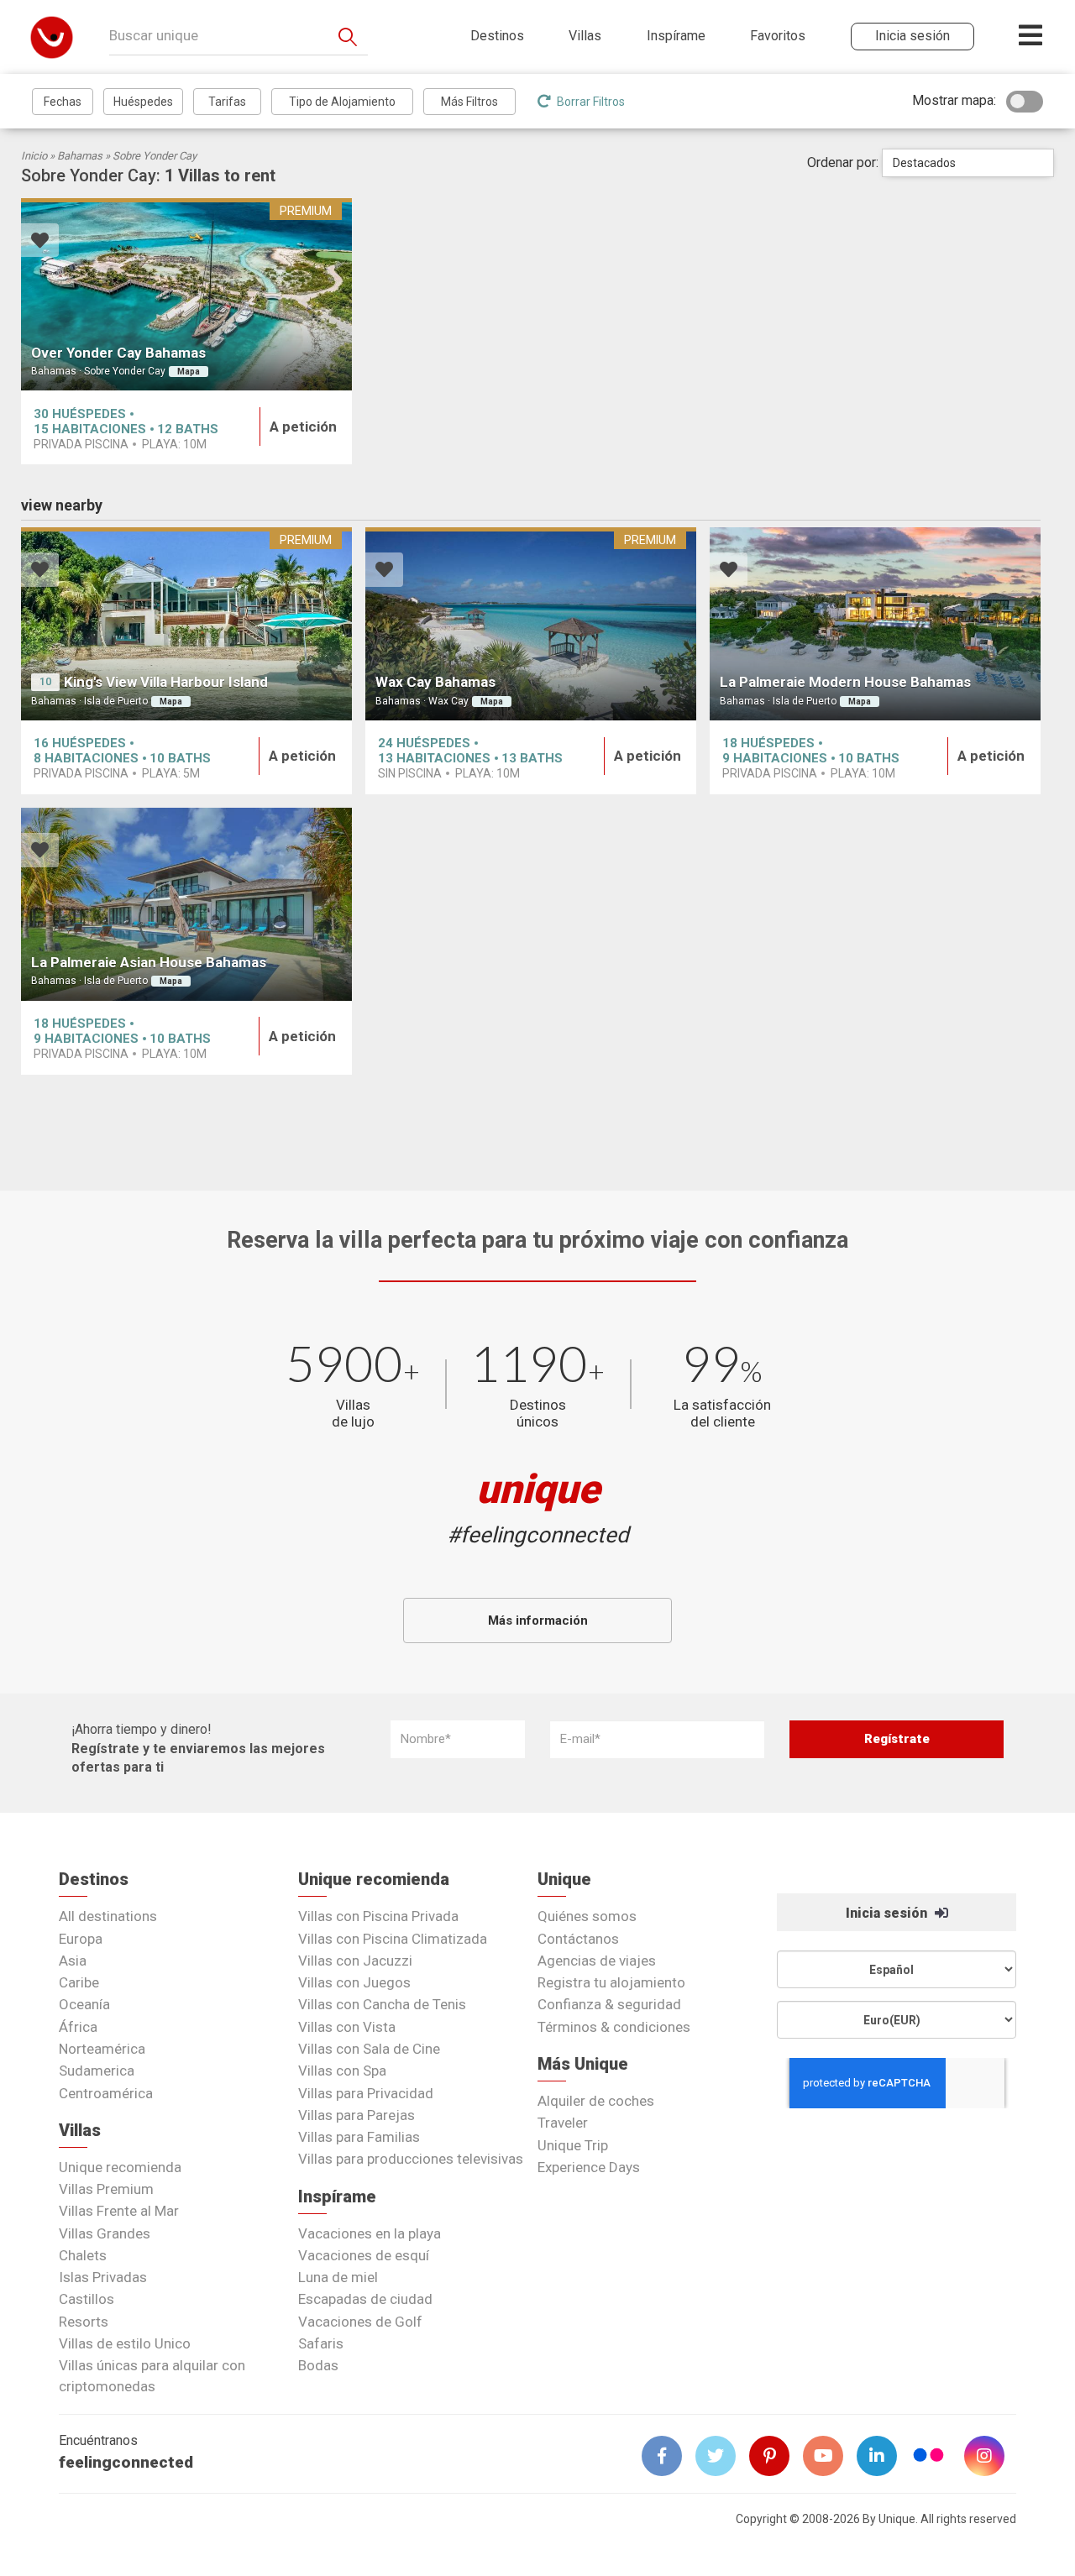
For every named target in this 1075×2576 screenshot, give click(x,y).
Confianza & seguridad (609, 2004)
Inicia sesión (888, 1913)
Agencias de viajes (597, 1961)
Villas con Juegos (354, 1982)
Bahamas (80, 156)
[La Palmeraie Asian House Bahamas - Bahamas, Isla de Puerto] (186, 904)
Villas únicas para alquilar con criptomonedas (152, 2375)
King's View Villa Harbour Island (166, 682)
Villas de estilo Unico (125, 2343)
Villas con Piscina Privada (378, 1916)
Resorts (84, 2322)
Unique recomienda (120, 2167)
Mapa (189, 372)
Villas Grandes (105, 2233)
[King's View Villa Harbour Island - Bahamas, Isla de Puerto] (186, 624)
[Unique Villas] (52, 37)
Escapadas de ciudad (365, 2299)
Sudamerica (97, 2071)
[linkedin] (884, 2456)
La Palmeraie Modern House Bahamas (845, 682)
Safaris (321, 2343)
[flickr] (930, 2457)
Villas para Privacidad (366, 2093)
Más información (538, 1620)
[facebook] (669, 2456)
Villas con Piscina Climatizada (393, 1939)
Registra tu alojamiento (611, 1982)
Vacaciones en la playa (370, 2233)
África (78, 2027)
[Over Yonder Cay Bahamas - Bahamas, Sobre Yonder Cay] (186, 295)
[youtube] (830, 2456)
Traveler (563, 2123)
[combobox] (968, 163)
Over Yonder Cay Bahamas (118, 353)
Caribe (79, 1982)
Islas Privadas (103, 2277)
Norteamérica (102, 2049)
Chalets (83, 2255)
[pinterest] (776, 2456)
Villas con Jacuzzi (355, 1961)
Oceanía (84, 2004)
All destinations (108, 1916)
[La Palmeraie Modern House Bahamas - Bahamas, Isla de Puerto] (875, 624)
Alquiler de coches (596, 2101)
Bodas (318, 2365)
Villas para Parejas (357, 2115)
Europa (81, 1939)
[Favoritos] (40, 242)
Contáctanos (578, 1939)
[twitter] (722, 2456)
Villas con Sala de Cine (369, 2049)
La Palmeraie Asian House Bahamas (149, 962)
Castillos (87, 2299)
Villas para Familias (359, 2137)
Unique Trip (573, 2145)
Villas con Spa (342, 2071)
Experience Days (589, 2167)
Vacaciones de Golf (360, 2322)
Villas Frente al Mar (119, 2211)
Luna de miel (338, 2277)
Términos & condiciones (614, 2027)
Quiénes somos (587, 1916)
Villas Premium (106, 2189)
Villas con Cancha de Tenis (382, 2004)
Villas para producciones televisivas (411, 2159)
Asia (73, 1961)
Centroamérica (106, 2093)
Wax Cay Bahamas (435, 682)
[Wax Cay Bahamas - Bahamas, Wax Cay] (531, 624)
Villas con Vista (347, 2027)
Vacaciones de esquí (364, 2255)
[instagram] (991, 2456)
